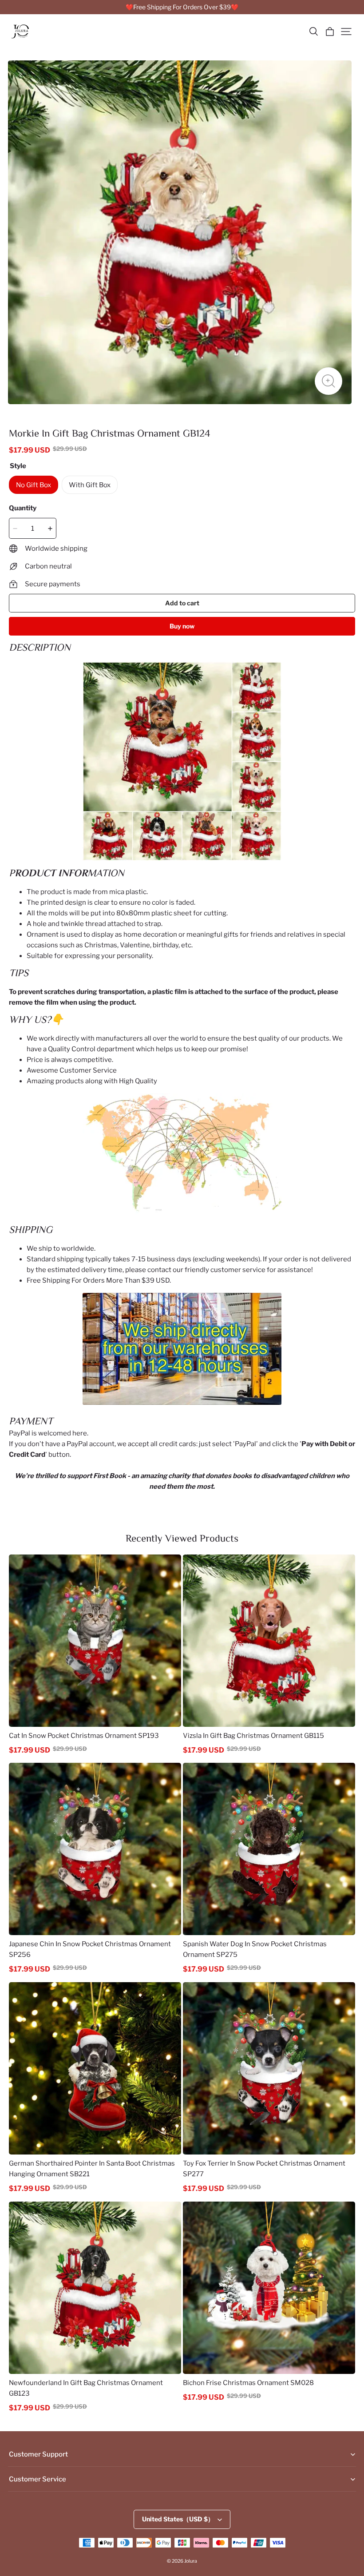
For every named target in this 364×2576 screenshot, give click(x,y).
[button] (313, 32)
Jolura (191, 2561)
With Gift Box (90, 485)
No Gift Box (34, 485)
